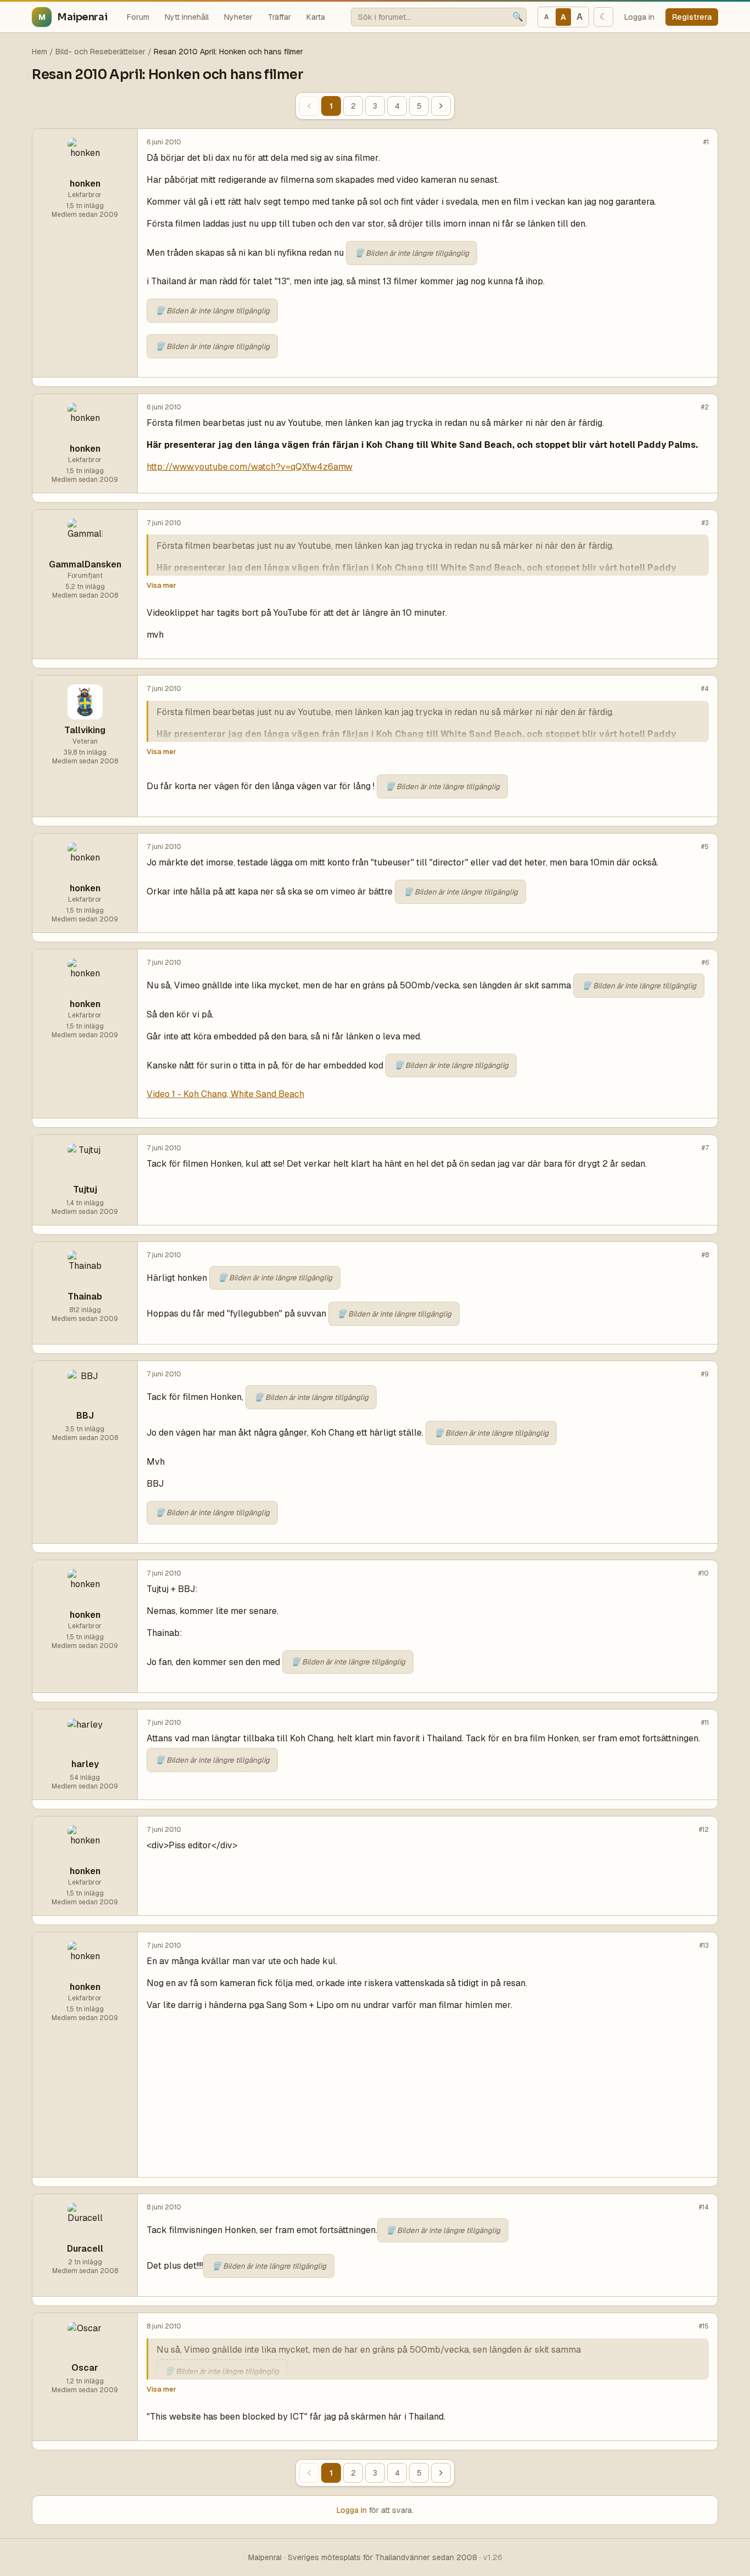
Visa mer (161, 585)
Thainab (85, 1297)
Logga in (639, 17)
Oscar (85, 2368)
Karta (316, 17)
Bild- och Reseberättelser (100, 52)
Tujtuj (85, 1189)
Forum (138, 17)
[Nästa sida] (441, 106)
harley (85, 1764)
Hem (40, 52)
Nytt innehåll (187, 17)
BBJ (85, 1416)
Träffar (279, 17)
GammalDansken (85, 564)
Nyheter (238, 17)
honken (85, 184)
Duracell (85, 2249)
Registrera (692, 17)
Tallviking (85, 730)
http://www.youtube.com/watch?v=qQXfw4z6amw (250, 467)
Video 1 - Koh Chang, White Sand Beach (225, 1094)
